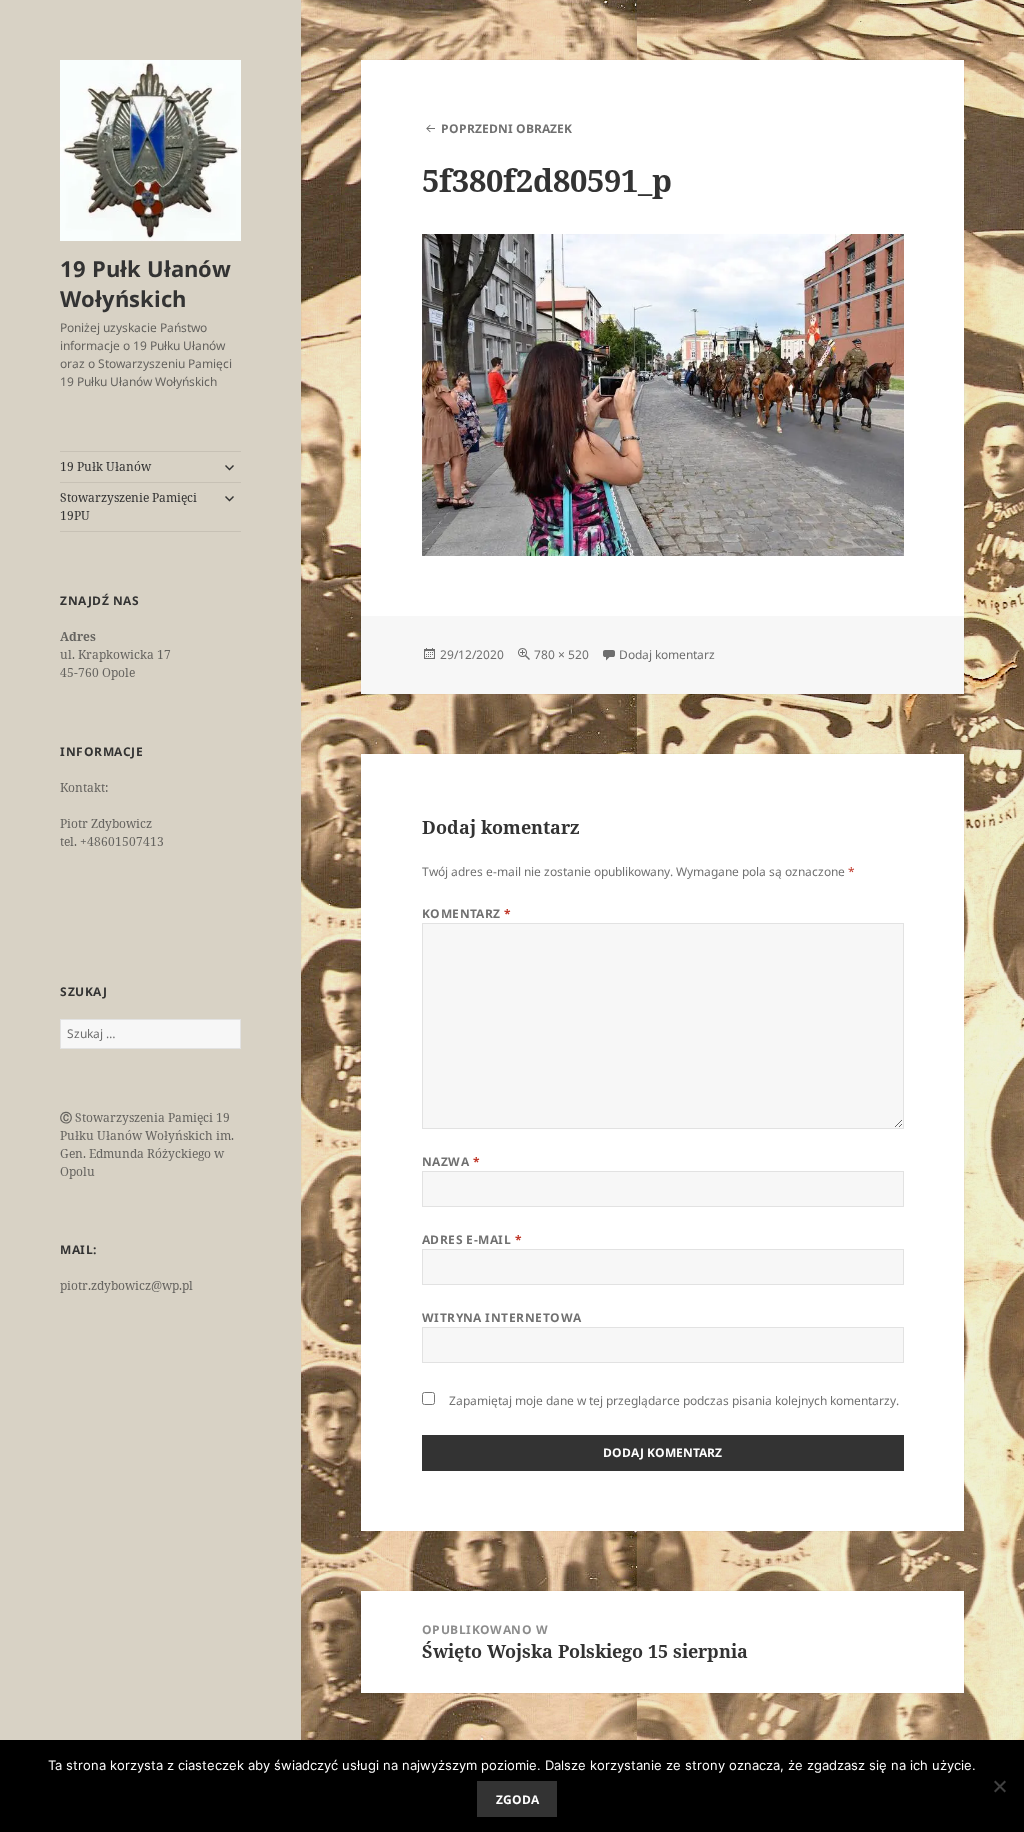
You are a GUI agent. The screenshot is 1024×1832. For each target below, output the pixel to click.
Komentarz (467, 913)
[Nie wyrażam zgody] (999, 1786)
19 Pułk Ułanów (105, 466)
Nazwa (451, 1161)
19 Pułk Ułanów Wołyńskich (145, 283)
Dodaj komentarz (667, 654)
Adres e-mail (472, 1239)
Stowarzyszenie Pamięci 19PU (128, 506)
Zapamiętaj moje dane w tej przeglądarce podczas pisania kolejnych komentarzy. (674, 1400)
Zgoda (517, 1799)
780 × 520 (561, 654)
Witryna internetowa (502, 1317)
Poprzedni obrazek (506, 128)
